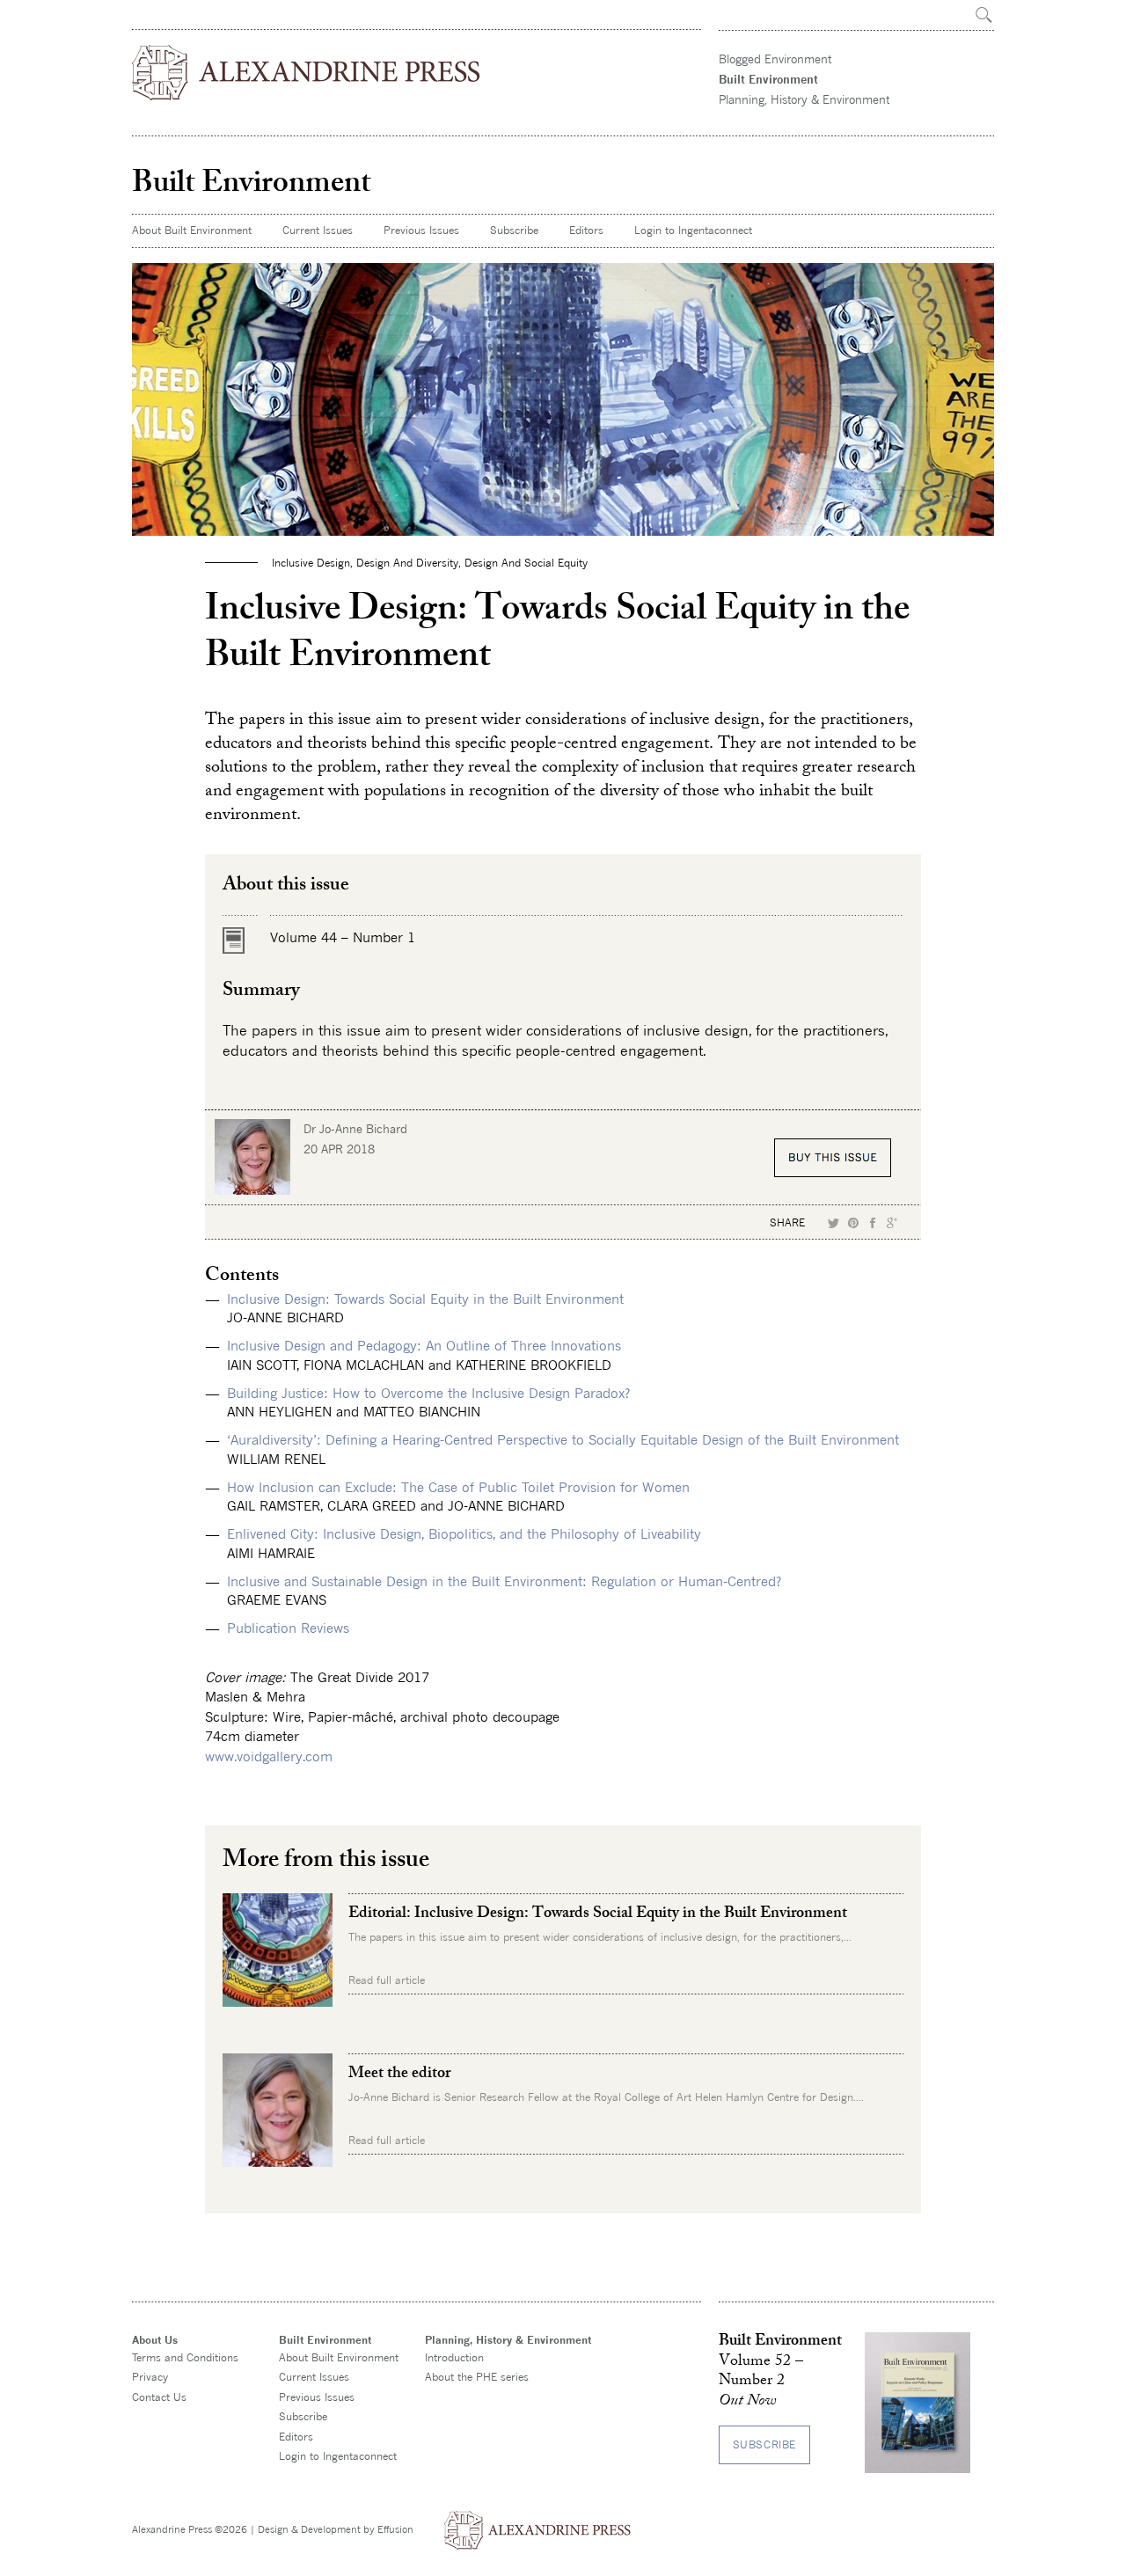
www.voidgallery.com (269, 1756)
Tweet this (834, 1223)
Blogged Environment (775, 59)
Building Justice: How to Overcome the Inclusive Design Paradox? (428, 1393)
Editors (586, 230)
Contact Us (159, 2397)
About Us (155, 2340)
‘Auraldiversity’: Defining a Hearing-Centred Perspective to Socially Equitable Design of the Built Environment (563, 1439)
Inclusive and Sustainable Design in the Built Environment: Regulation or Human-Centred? (504, 1581)
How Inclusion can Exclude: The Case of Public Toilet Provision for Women (458, 1487)
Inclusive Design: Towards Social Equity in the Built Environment (425, 1299)
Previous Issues (421, 230)
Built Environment (768, 79)
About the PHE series (477, 2377)
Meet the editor (399, 2075)
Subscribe (514, 230)
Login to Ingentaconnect (693, 230)
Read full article (387, 1980)
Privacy (150, 2377)
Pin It (853, 1223)
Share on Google (892, 1223)
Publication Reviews (288, 1628)
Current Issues (318, 230)
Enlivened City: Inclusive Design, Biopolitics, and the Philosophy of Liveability (464, 1533)
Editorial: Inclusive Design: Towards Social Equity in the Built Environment (598, 1914)
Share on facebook (873, 1223)
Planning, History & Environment (804, 99)
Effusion (395, 2529)
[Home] (307, 73)
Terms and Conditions (185, 2357)
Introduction (454, 2357)
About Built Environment (192, 230)
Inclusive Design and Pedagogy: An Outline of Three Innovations (424, 1345)
